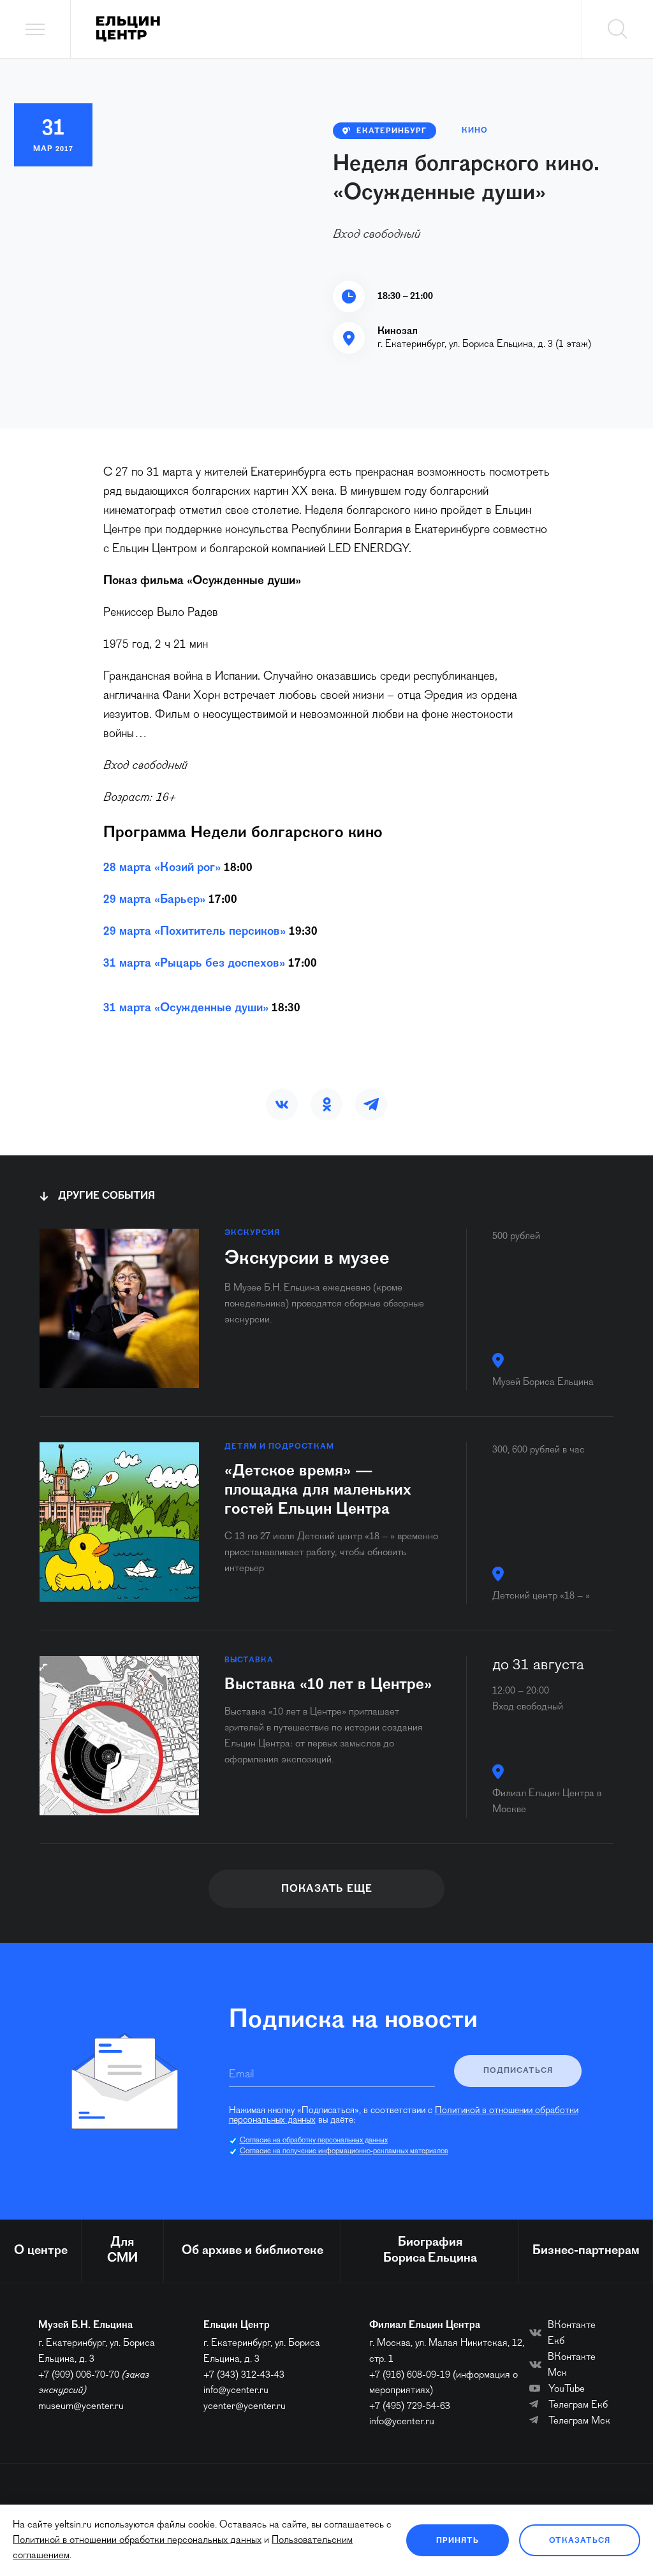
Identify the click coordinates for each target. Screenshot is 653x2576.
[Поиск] (617, 29)
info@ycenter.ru (236, 2390)
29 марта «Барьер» (154, 900)
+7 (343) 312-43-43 (244, 2375)
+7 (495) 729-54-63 (410, 2406)
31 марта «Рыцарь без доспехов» (194, 964)
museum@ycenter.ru (81, 2406)
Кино (475, 131)
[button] (282, 1104)
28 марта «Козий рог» (162, 868)
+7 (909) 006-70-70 (79, 2375)
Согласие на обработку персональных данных (314, 2141)
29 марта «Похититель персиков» (194, 932)
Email (241, 2075)
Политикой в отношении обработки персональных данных (137, 2540)
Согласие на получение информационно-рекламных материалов (344, 2151)
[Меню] (35, 29)
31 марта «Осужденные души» (186, 1008)
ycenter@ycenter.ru (245, 2406)
